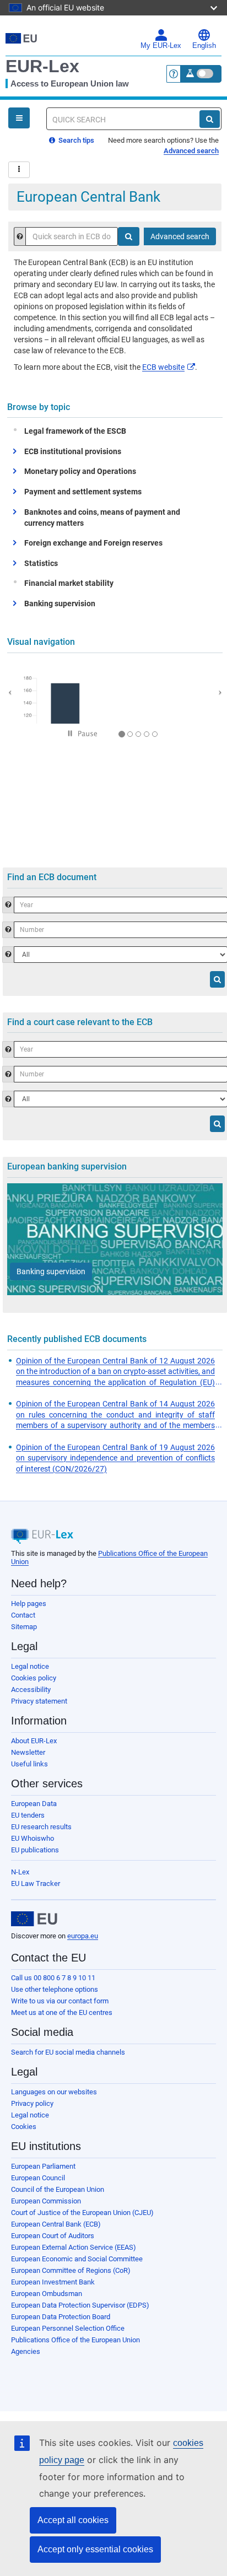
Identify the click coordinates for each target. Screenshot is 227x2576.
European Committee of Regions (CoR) (71, 2270)
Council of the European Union (58, 2189)
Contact (23, 1615)
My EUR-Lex (161, 46)
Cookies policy (34, 1678)
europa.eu (83, 1936)
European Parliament (43, 2166)
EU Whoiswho (33, 1838)
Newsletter (28, 1752)
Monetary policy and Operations (80, 471)
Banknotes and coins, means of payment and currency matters (102, 518)
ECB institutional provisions (73, 451)
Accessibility (31, 1690)
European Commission (46, 2201)
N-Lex (20, 1872)
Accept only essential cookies (95, 2549)
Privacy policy (32, 2103)
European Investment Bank (53, 2282)
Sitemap (24, 1627)
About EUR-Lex (34, 1741)
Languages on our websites (54, 2092)
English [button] (204, 46)
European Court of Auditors (53, 2236)
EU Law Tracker (36, 1884)
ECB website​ (163, 367)
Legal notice (30, 1666)
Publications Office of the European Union (75, 2340)
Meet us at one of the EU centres (62, 2012)
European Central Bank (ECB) (56, 2224)
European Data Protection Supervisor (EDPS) (80, 2305)
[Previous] (15, 691)
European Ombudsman (47, 2294)
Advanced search (191, 151)
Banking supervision (60, 603)
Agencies (26, 2351)
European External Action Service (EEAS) (74, 2247)
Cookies (24, 2127)
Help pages (29, 1604)
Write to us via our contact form (60, 2001)
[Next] (214, 691)
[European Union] (34, 1919)
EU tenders (28, 1815)
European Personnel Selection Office (68, 2328)
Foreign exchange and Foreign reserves (93, 543)
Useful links (29, 1764)
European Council (38, 2178)
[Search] (210, 119)
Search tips (75, 140)
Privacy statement (39, 1701)
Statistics (41, 563)
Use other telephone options (55, 1989)
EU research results (41, 1827)
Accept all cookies (73, 2520)
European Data (34, 1804)
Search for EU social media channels (68, 2052)
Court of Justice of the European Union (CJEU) (82, 2213)
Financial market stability (69, 583)
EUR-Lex (42, 66)
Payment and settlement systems (83, 492)
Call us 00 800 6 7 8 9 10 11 (53, 1978)
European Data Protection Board (61, 2317)
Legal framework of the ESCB (75, 431)
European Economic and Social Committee (77, 2259)
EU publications (35, 1850)
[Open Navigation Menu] (19, 118)
